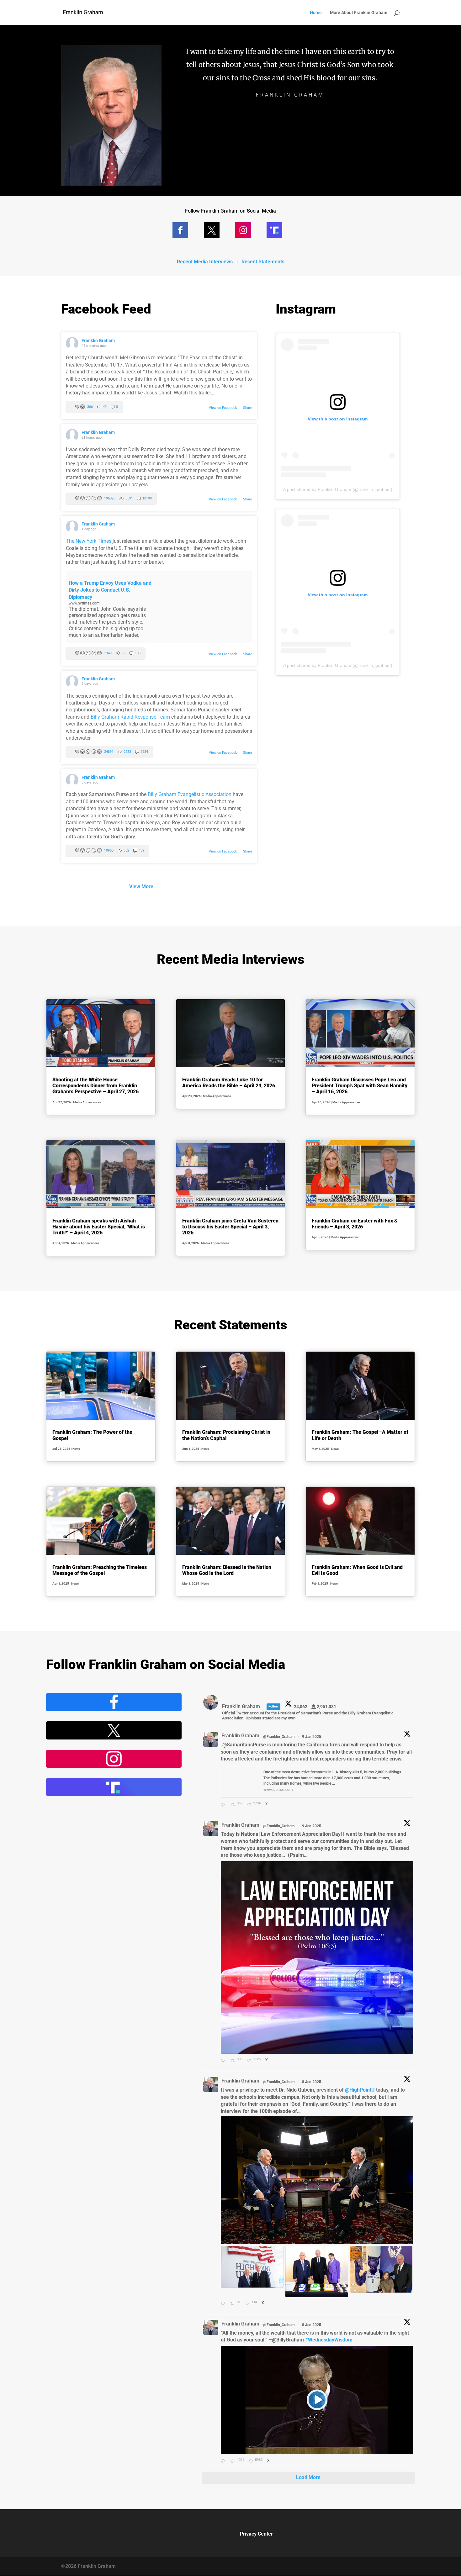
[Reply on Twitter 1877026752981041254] (224, 2462)
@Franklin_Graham (279, 1737)
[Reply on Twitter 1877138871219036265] (224, 2304)
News (76, 1449)
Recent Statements (263, 262)
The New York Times (89, 541)
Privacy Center (256, 2534)
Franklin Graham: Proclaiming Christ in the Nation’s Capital (226, 1435)
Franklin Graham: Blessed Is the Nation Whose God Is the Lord (227, 1570)
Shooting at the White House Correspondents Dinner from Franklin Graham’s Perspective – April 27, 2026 (95, 1086)
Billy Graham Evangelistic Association (190, 794)
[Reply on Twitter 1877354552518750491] (224, 2061)
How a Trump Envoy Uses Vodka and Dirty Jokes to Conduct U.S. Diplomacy (110, 590)
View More (141, 887)
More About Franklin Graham (359, 13)
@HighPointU (360, 2090)
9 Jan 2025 (312, 1737)
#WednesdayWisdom (329, 2340)
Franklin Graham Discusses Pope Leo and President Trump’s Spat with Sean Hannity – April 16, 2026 (360, 1086)
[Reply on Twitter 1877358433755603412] (224, 1805)
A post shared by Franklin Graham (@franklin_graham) (338, 489)
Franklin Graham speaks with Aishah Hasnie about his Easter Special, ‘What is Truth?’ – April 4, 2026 (99, 1227)
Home (316, 13)
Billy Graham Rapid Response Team (130, 717)
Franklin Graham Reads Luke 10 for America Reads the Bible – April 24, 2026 (229, 1083)
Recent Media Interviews (205, 262)
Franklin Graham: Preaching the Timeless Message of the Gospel (100, 1570)
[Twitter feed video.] (317, 2400)
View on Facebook (223, 408)
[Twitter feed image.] (317, 1957)
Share (248, 408)
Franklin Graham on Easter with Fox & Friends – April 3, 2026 (355, 1224)
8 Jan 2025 (312, 2082)
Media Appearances (87, 1102)
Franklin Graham (98, 340)
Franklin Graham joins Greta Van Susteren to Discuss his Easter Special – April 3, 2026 (230, 1227)
